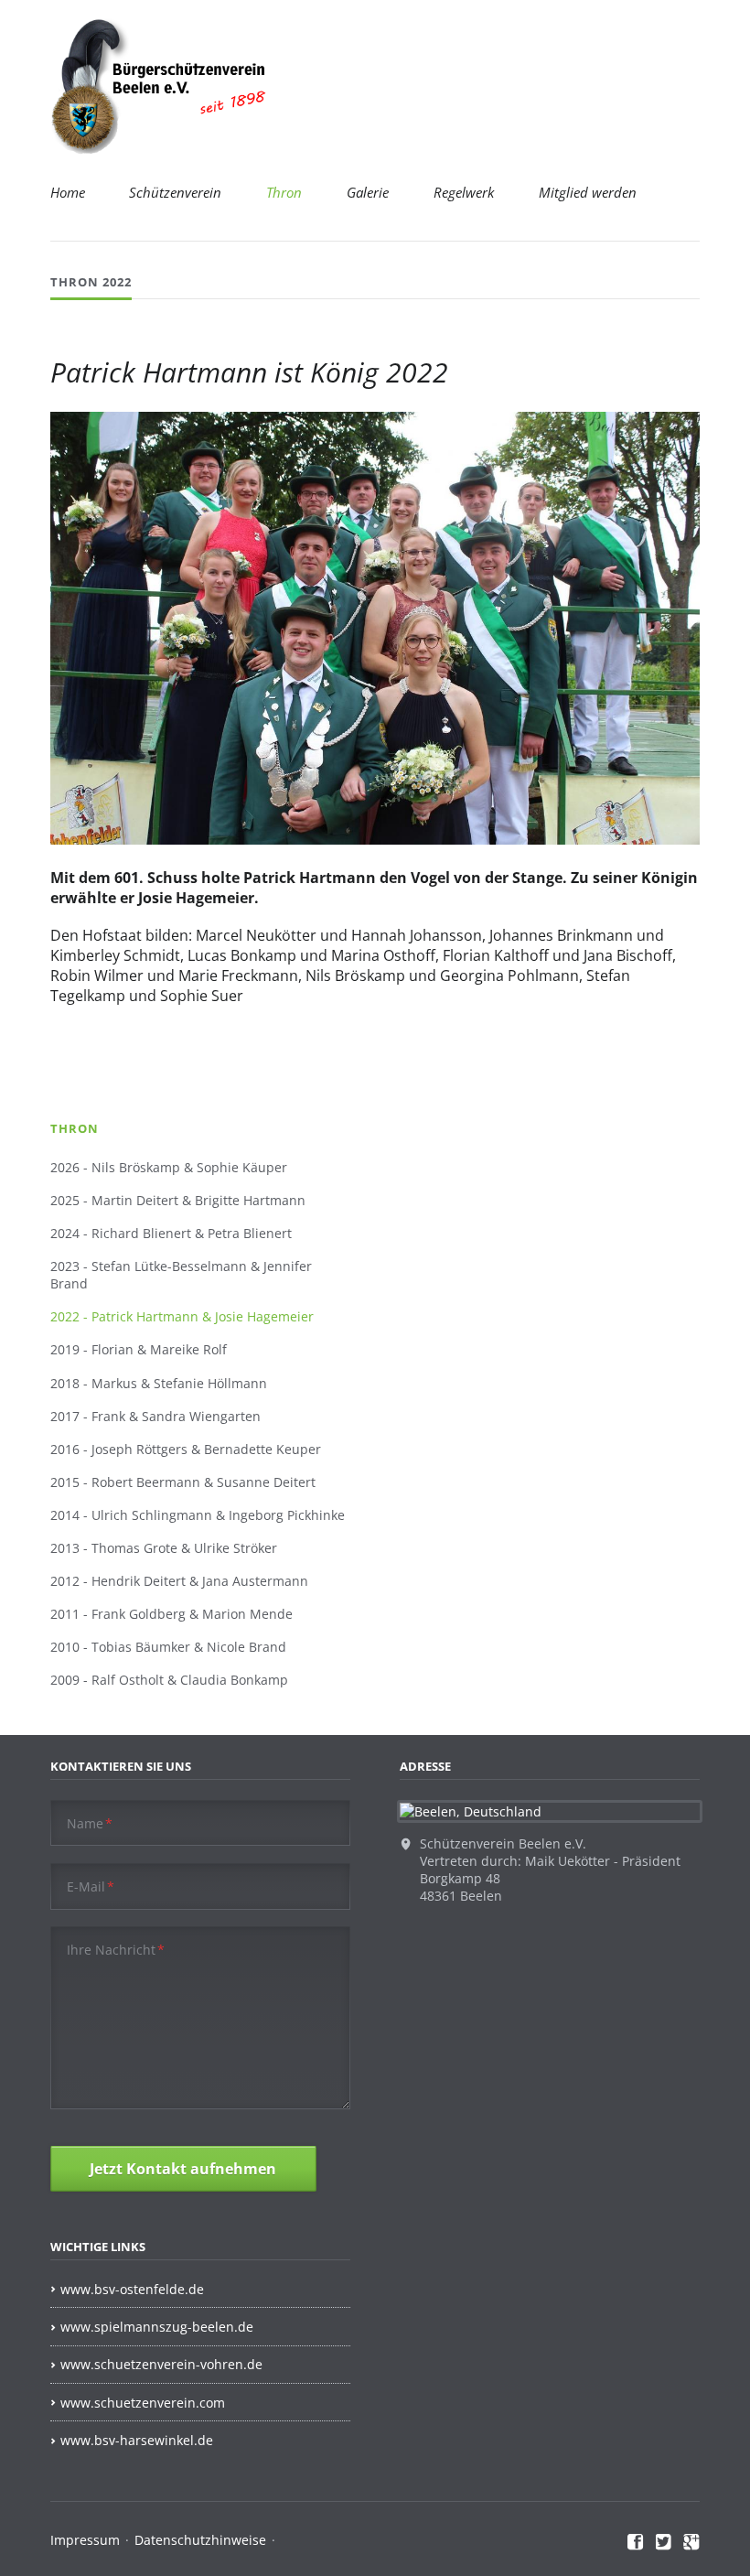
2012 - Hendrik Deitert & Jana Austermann (179, 1581)
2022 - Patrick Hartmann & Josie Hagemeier (182, 1316)
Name (90, 1823)
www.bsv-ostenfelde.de (132, 2289)
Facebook (636, 2542)
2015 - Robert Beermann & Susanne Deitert (183, 1482)
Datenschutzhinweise (200, 2540)
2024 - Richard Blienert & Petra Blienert (171, 1233)
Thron (284, 192)
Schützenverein (175, 192)
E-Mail (91, 1886)
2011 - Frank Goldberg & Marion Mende (171, 1614)
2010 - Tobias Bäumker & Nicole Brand (168, 1647)
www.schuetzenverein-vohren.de (161, 2364)
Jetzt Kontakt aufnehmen (183, 2169)
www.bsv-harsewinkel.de (137, 2440)
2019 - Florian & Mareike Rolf (139, 1349)
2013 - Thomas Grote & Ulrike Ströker (164, 1548)
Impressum (85, 2540)
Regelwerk (464, 192)
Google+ (691, 2542)
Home (68, 192)
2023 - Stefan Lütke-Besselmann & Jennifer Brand (181, 1275)
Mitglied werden (588, 192)
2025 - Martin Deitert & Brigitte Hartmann (178, 1200)
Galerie (368, 192)
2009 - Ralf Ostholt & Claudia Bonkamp (169, 1680)
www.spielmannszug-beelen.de (157, 2327)
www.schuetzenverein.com (143, 2403)
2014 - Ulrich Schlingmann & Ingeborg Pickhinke (198, 1515)
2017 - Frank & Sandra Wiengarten (155, 1416)
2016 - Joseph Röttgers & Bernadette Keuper (186, 1449)
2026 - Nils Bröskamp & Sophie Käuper (169, 1167)
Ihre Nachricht (116, 1950)
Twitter (664, 2542)
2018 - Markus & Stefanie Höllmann (159, 1383)
